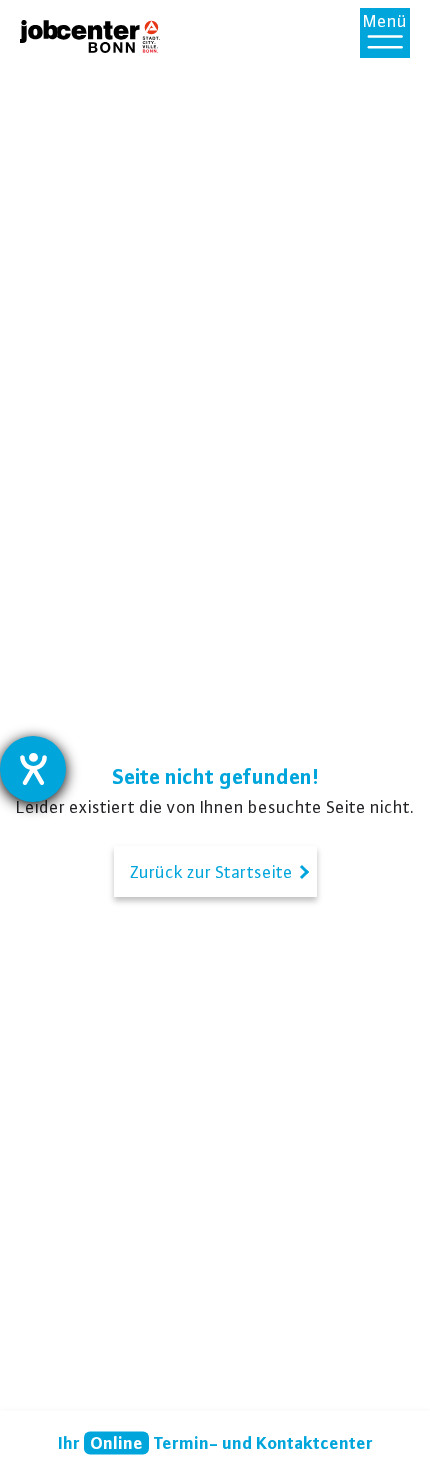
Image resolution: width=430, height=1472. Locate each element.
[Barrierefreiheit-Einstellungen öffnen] (33, 769)
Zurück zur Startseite (215, 871)
